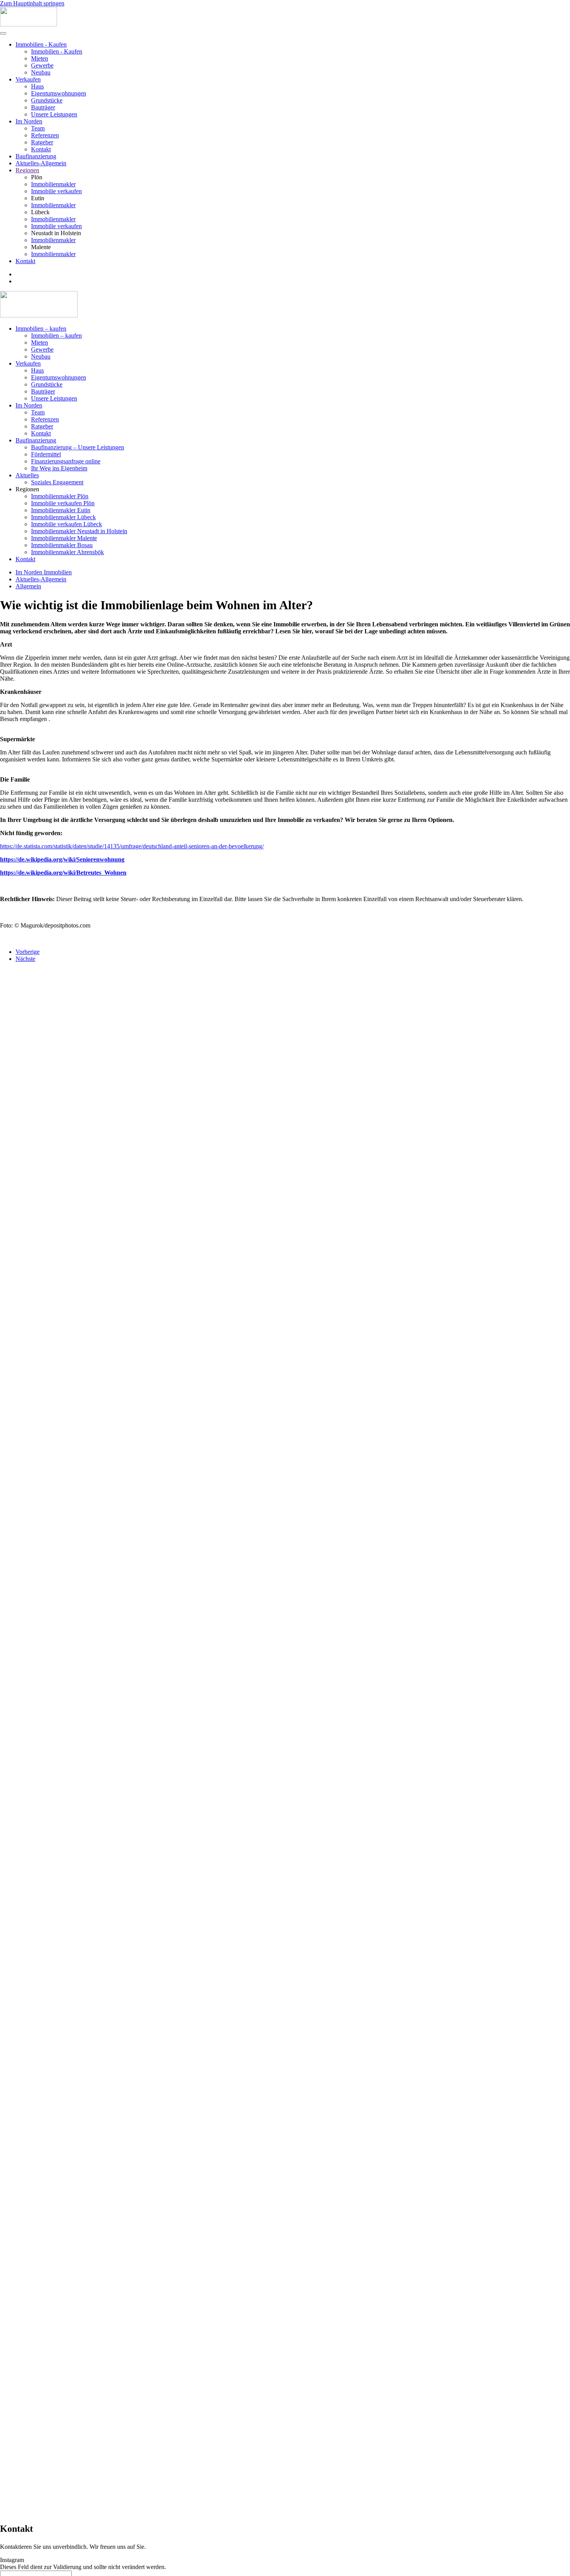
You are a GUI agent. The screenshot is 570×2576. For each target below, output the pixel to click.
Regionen (27, 170)
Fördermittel (46, 454)
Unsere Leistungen (54, 114)
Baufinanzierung (36, 156)
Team (38, 128)
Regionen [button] (27, 489)
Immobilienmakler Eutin (61, 510)
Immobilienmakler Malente (64, 538)
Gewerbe (42, 65)
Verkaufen (28, 79)
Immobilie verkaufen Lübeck (66, 524)
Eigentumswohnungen (59, 93)
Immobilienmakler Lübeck (63, 517)
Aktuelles (27, 475)
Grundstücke (47, 100)
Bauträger (43, 107)
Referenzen (45, 135)
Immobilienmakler (53, 184)
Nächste (25, 959)
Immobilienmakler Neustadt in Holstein (79, 531)
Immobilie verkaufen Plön (63, 503)
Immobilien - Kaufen (41, 44)
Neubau (41, 72)
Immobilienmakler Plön (60, 496)
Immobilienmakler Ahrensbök (67, 552)
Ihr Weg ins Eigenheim (59, 468)
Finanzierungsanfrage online (66, 461)
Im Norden (29, 121)
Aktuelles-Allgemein (41, 163)
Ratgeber (42, 142)
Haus (37, 86)
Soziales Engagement (57, 482)
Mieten (40, 58)
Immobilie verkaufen (56, 191)
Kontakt (41, 149)
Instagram (12, 2560)
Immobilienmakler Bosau (62, 545)
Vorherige (28, 952)
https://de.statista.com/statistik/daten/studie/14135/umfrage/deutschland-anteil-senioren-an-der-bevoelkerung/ (132, 846)
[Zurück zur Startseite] (28, 24)
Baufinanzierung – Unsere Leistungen (78, 447)
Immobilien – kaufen (41, 329)
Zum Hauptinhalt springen (32, 3)
